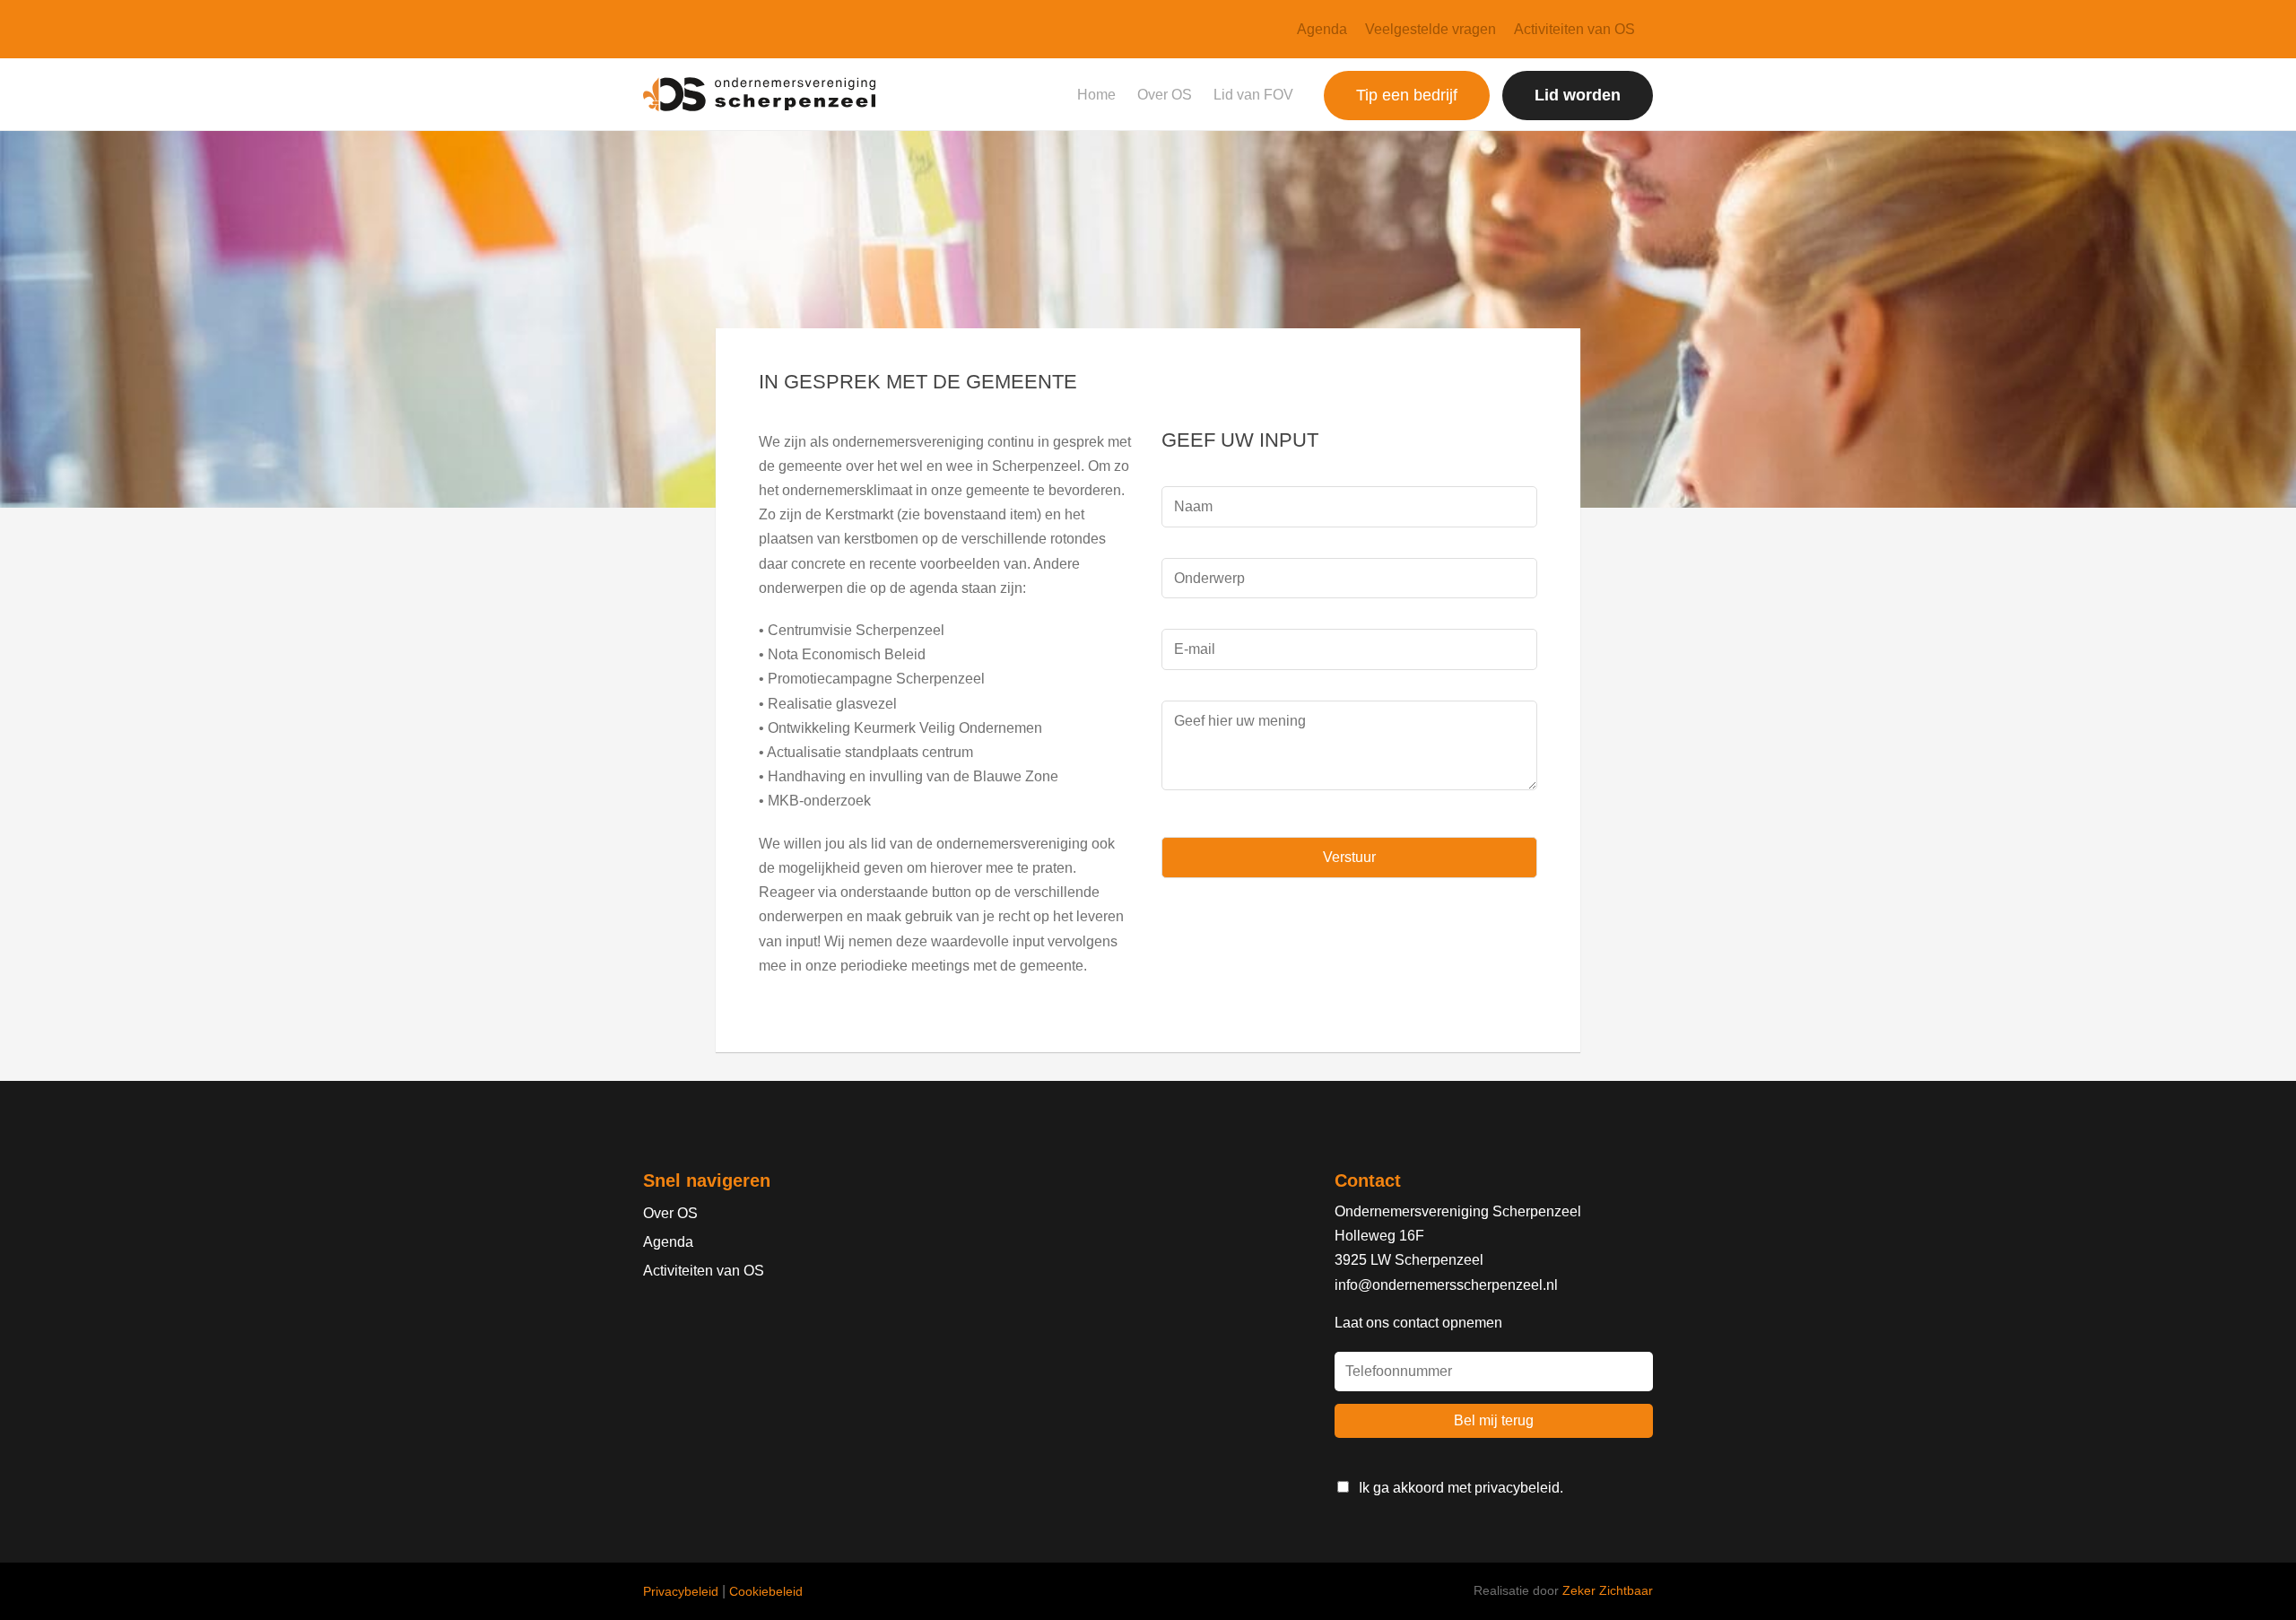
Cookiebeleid (766, 1591)
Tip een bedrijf (1407, 95)
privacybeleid (1517, 1488)
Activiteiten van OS (1574, 29)
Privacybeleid (681, 1591)
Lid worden (1578, 95)
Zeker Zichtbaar (1608, 1590)
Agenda (1322, 29)
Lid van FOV (1253, 95)
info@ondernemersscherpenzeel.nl (1446, 1285)
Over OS (1165, 95)
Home (1096, 95)
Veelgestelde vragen (1431, 29)
